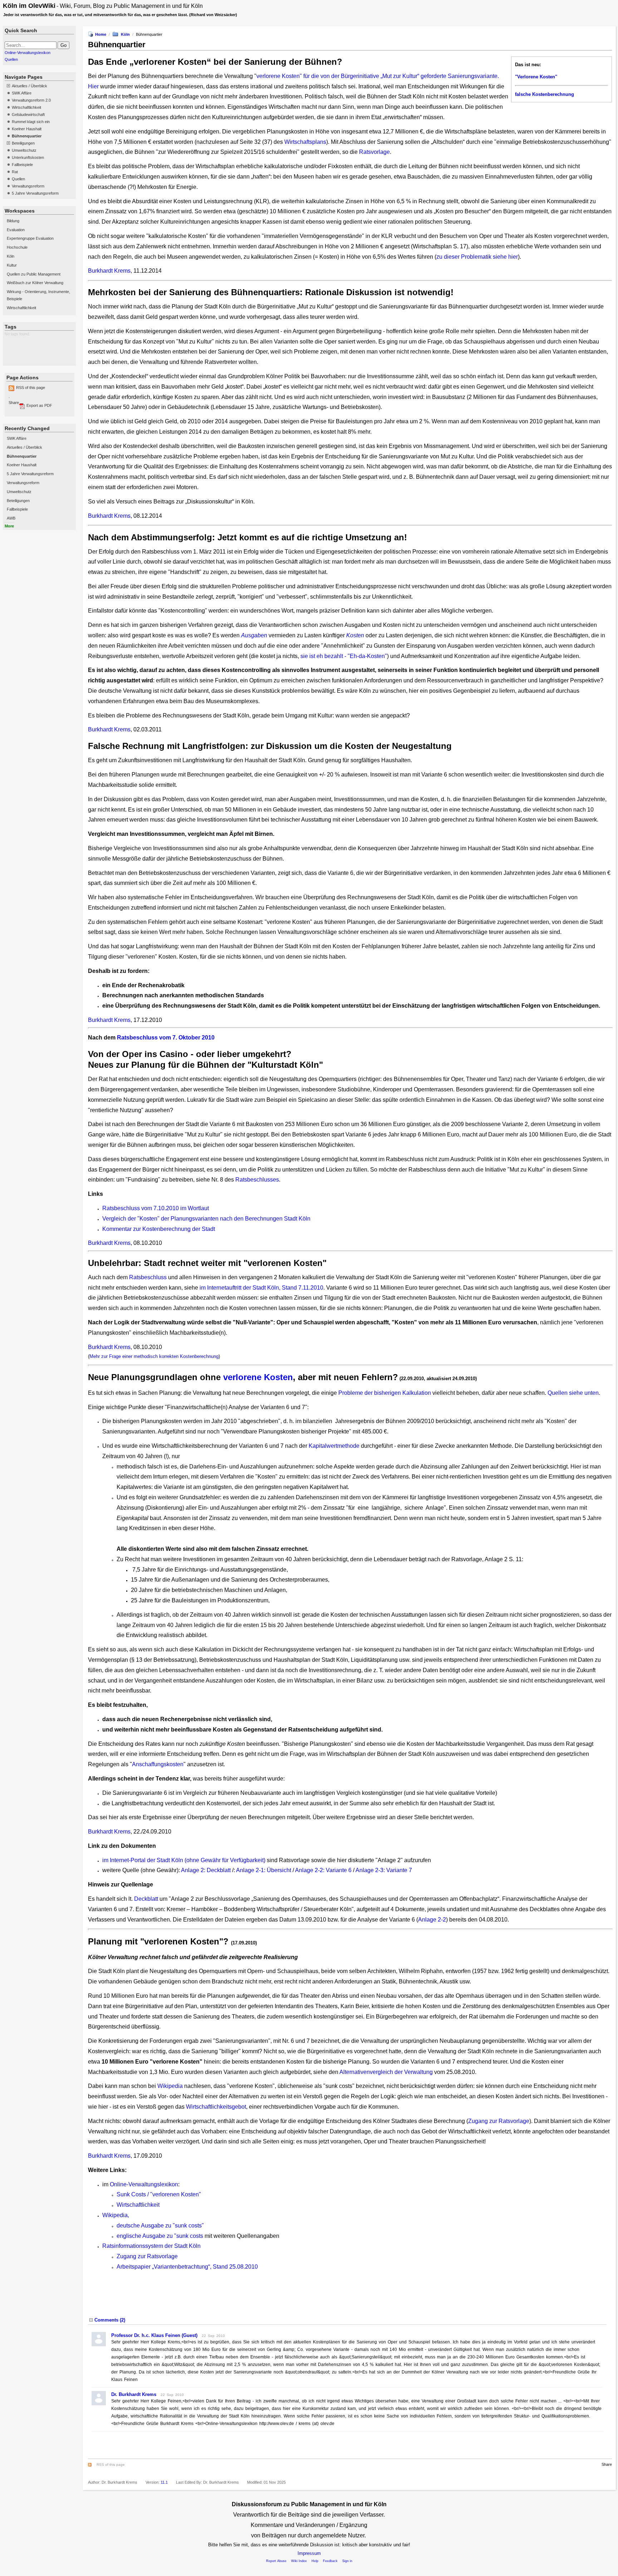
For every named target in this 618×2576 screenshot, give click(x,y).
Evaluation (16, 230)
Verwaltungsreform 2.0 (31, 100)
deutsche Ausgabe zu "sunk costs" (160, 2226)
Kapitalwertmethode (335, 1446)
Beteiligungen (23, 143)
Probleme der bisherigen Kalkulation (385, 1393)
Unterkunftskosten (28, 157)
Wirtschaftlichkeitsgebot (216, 2107)
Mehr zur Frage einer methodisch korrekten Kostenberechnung (154, 1356)
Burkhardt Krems (109, 271)
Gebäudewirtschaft (28, 115)
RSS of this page (31, 388)
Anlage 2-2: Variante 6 (323, 1870)
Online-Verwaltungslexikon (28, 53)
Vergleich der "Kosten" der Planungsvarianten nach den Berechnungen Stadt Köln (206, 1219)
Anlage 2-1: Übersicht (264, 1870)
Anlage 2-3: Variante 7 (384, 1870)
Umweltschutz (24, 150)
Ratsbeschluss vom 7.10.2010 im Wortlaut (156, 1208)
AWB (11, 518)
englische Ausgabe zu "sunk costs (160, 2236)
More (9, 526)
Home (101, 34)
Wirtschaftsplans (305, 142)
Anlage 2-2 (432, 1920)
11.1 (164, 2482)
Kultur (12, 265)
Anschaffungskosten (158, 1764)
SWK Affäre (22, 93)
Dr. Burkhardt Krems (134, 2394)
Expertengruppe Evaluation (30, 238)
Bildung (13, 221)
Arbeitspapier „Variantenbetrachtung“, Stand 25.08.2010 (187, 2267)
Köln (11, 256)
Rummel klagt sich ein (31, 122)
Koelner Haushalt (27, 129)
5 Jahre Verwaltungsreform (35, 193)
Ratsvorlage (374, 152)
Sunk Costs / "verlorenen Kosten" (159, 2194)
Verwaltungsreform (28, 186)
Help (315, 2561)
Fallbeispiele (22, 165)
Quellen (11, 59)
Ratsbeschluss (148, 1277)
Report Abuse (276, 2561)
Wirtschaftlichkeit (26, 107)
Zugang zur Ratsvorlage (499, 2121)
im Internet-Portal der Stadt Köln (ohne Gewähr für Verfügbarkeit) (184, 1860)
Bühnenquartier (27, 136)
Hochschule (17, 247)
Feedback (330, 2561)
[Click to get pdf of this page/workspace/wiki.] (22, 408)
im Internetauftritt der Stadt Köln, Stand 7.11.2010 (261, 1288)
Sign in (347, 2561)
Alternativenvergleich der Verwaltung (386, 2072)
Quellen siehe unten (573, 1393)
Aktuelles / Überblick (30, 86)
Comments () (110, 2320)
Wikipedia (170, 2086)
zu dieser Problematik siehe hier (477, 257)
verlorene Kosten (258, 1377)
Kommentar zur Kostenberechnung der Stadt (159, 1229)
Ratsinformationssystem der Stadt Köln (151, 2246)
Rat (15, 172)
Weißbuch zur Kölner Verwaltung (35, 283)
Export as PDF (39, 405)
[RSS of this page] (91, 2465)
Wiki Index (299, 2561)
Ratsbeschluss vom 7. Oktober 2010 (166, 1038)
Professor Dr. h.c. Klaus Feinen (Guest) (154, 2335)
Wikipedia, (116, 2215)
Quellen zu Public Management (34, 274)
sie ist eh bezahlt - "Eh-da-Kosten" (344, 656)
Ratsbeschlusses (257, 1180)
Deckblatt (146, 1899)
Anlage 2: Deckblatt (206, 1870)
